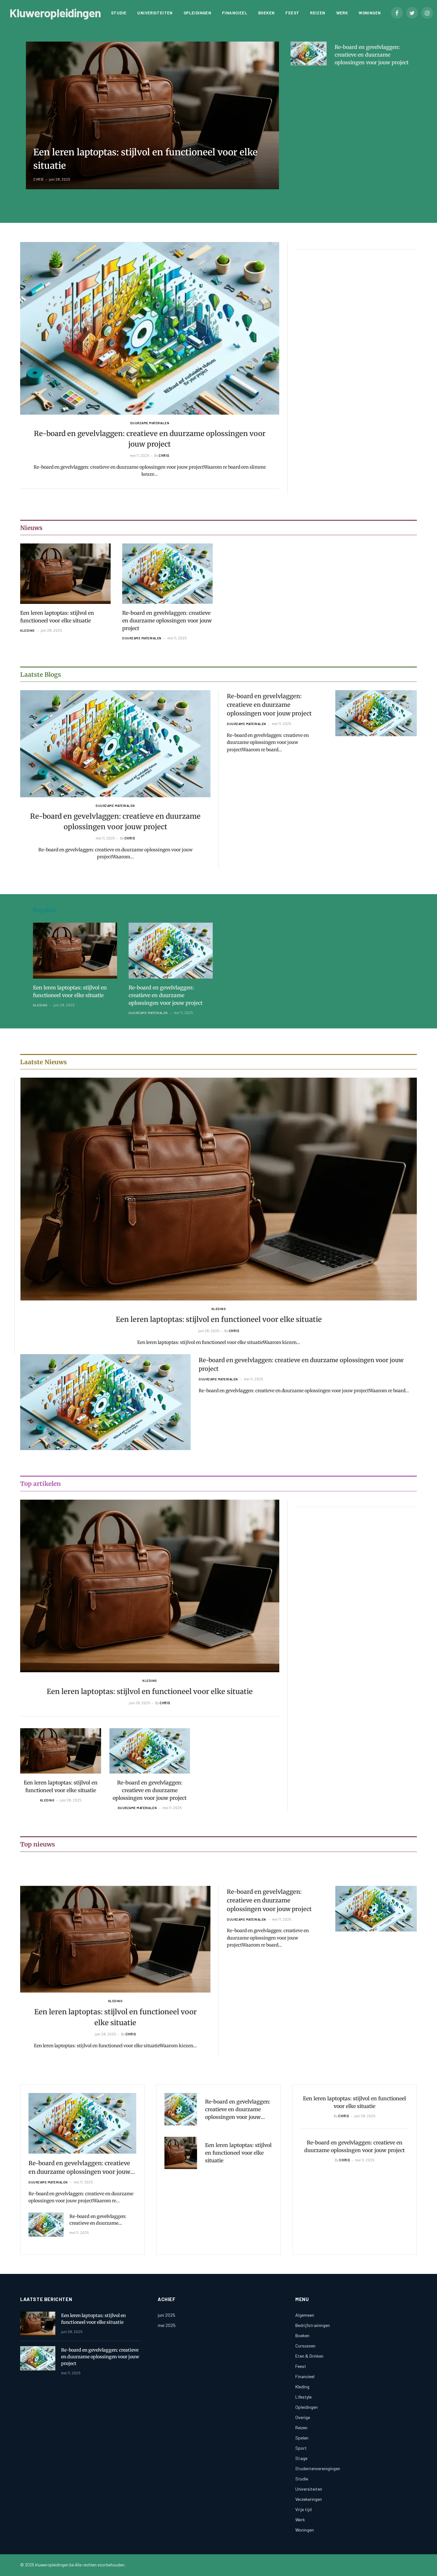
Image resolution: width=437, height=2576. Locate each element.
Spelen (302, 2438)
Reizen (318, 13)
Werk (342, 13)
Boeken (266, 13)
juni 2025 (167, 2315)
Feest (292, 13)
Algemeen (305, 2315)
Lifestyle (303, 2397)
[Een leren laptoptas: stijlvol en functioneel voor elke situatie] (152, 115)
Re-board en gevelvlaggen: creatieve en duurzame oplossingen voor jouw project (372, 55)
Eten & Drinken (309, 2356)
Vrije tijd (303, 2509)
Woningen (370, 13)
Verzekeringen (309, 2499)
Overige (303, 2417)
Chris (39, 179)
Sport (301, 2448)
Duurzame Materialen (150, 423)
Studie (119, 13)
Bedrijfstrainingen (313, 2325)
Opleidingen (197, 13)
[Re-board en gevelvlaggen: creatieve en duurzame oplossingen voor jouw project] (309, 54)
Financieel (235, 13)
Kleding (28, 630)
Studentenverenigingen (318, 2468)
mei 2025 (167, 2325)
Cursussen (305, 2346)
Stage (301, 2458)
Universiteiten (155, 13)
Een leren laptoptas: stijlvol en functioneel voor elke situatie (145, 159)
